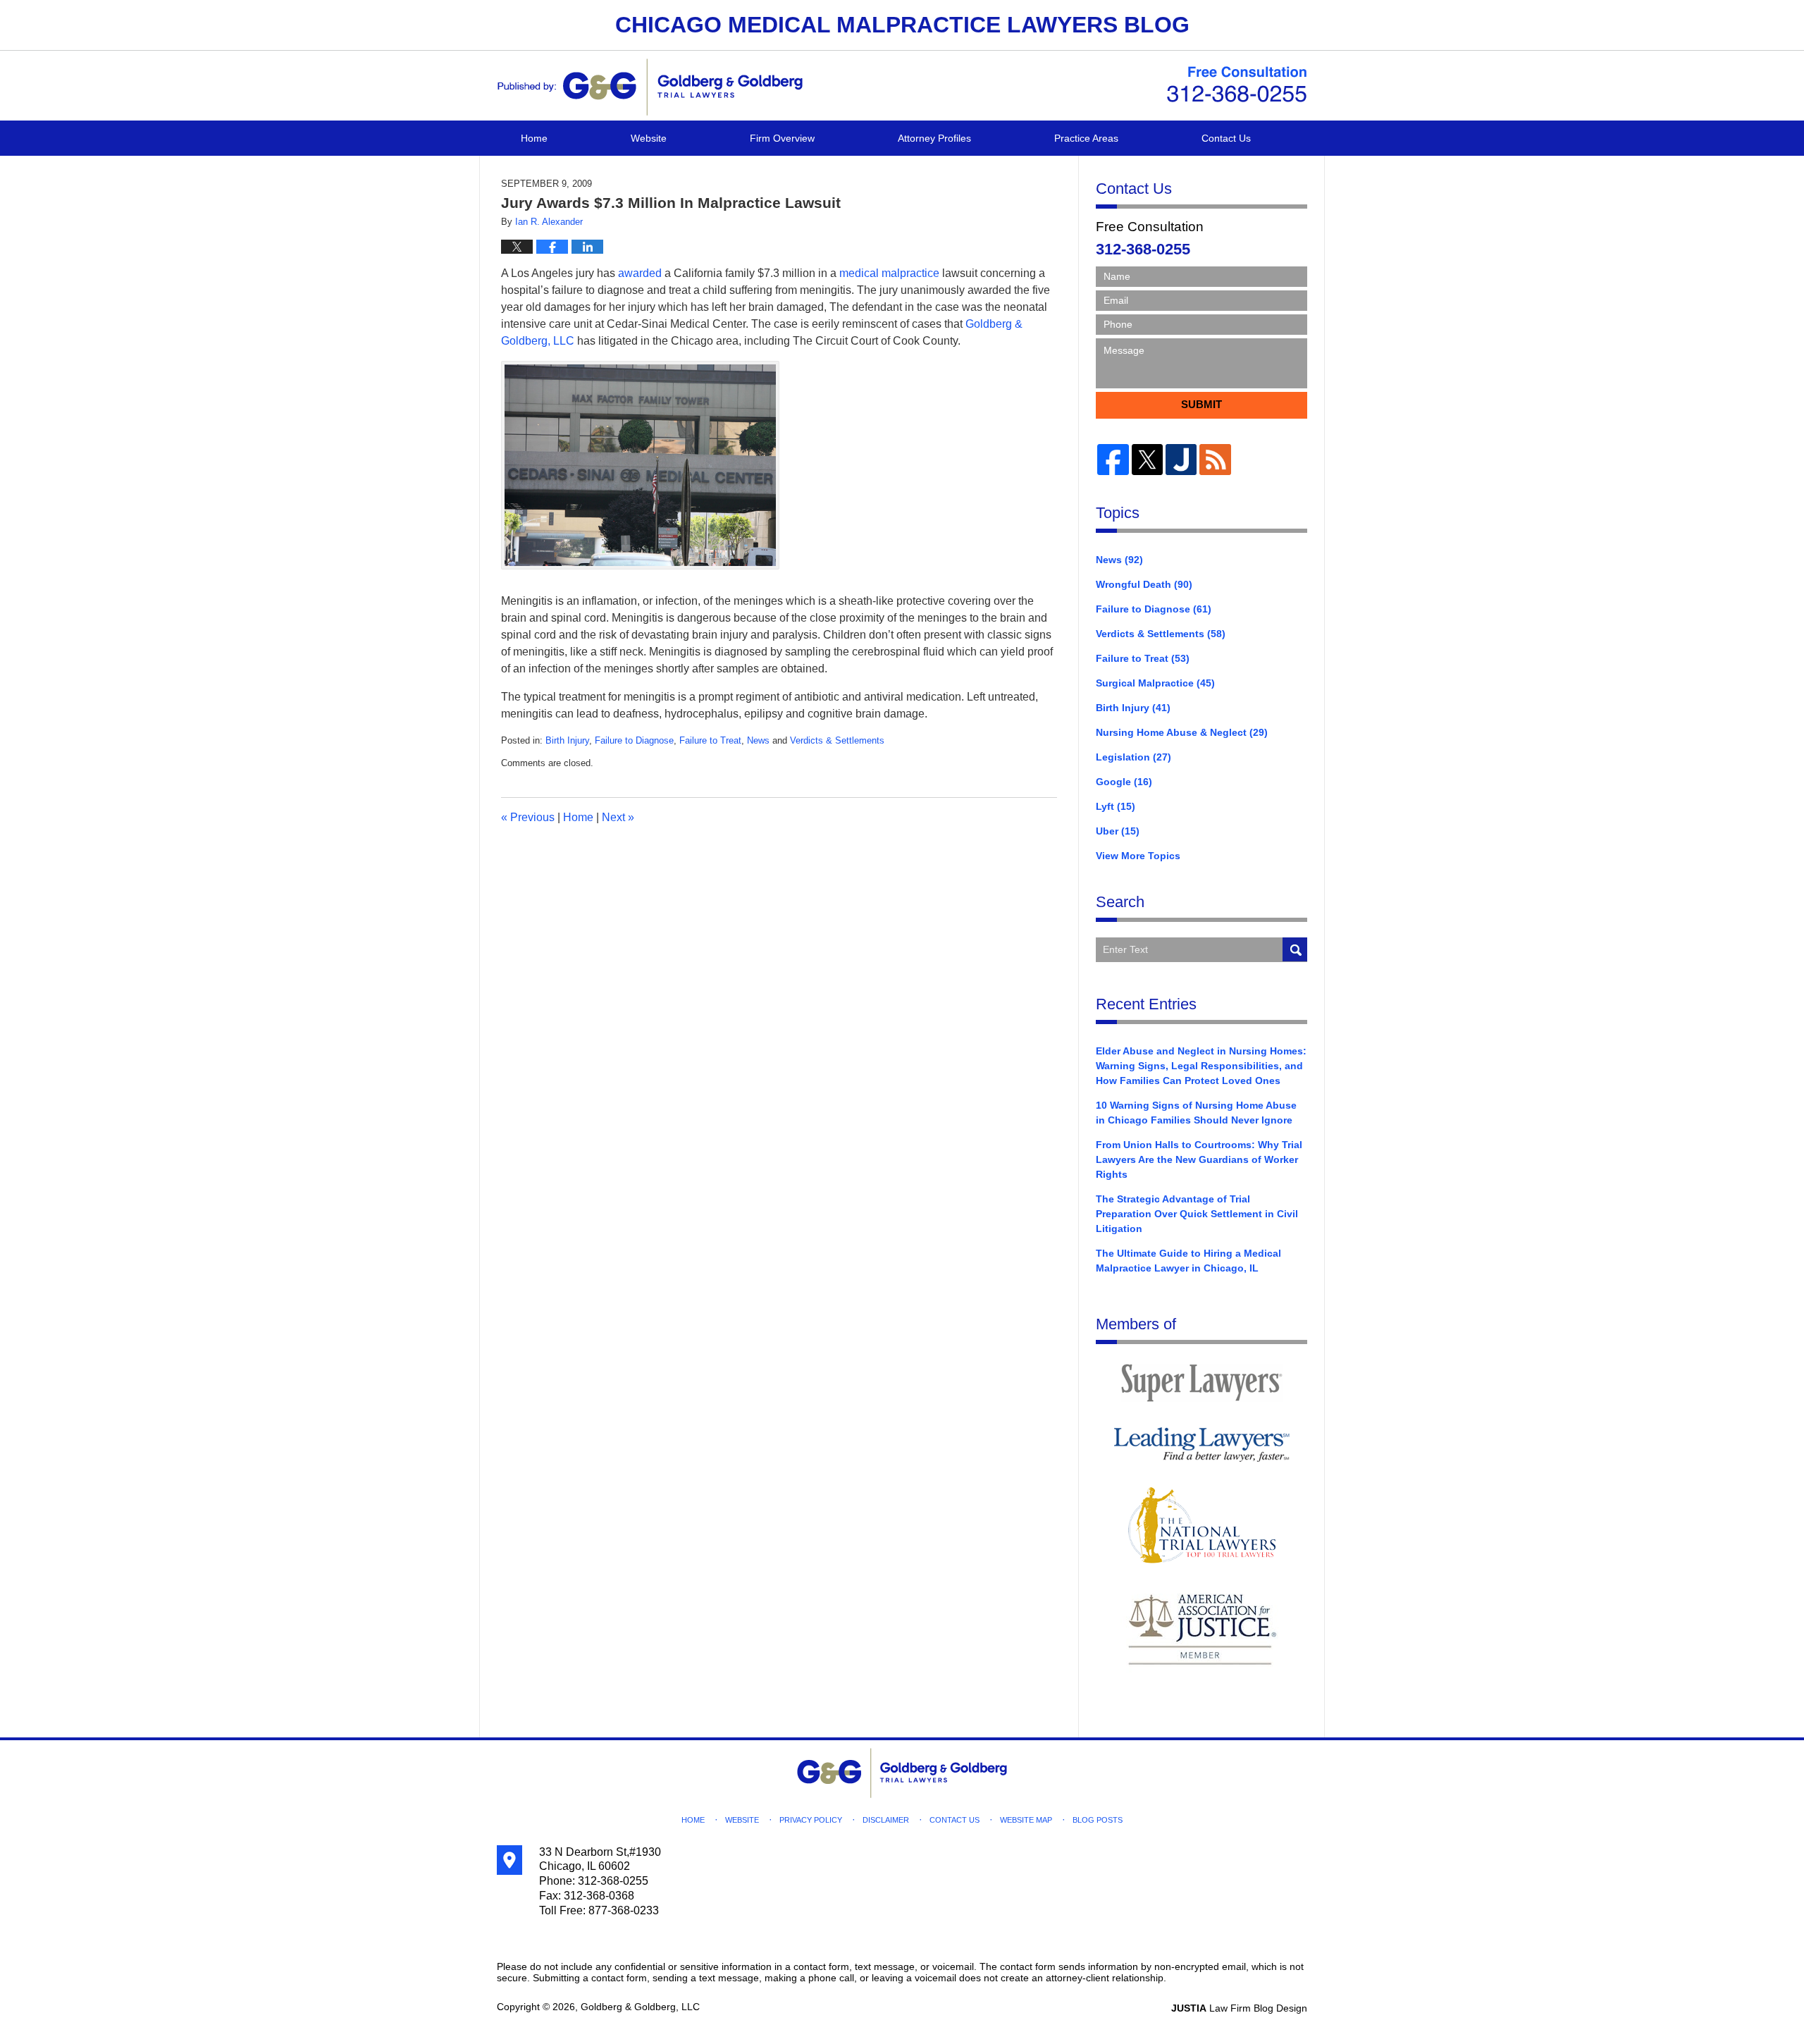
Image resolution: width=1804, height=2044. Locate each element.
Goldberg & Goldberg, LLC (640, 2007)
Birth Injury (567, 740)
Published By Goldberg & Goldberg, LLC (1237, 85)
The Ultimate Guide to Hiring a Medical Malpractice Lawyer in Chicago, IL (1188, 1261)
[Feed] (1215, 460)
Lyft (1116, 806)
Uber (1118, 831)
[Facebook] (1113, 460)
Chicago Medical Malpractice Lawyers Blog (650, 87)
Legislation (1133, 757)
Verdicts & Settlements (837, 740)
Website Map (1026, 1820)
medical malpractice (889, 273)
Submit (1201, 404)
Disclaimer (886, 1820)
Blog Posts (1098, 1820)
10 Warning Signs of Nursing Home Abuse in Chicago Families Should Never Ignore (1196, 1113)
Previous (528, 817)
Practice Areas (1086, 138)
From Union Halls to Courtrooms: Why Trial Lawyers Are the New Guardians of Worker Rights (1199, 1159)
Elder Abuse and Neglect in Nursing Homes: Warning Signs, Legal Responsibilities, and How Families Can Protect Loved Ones (1201, 1066)
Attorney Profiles (934, 138)
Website (649, 138)
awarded (640, 273)
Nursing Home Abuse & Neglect (1182, 732)
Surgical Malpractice (1155, 683)
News (758, 740)
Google (1124, 782)
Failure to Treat (710, 740)
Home (534, 138)
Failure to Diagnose (634, 740)
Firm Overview (782, 138)
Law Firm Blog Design (1239, 2008)
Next (618, 817)
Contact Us (1226, 138)
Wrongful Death (1144, 584)
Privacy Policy (811, 1820)
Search (1295, 950)
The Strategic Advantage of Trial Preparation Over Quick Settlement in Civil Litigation (1197, 1214)
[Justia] (1181, 460)
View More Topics (1138, 856)
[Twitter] (1147, 460)
